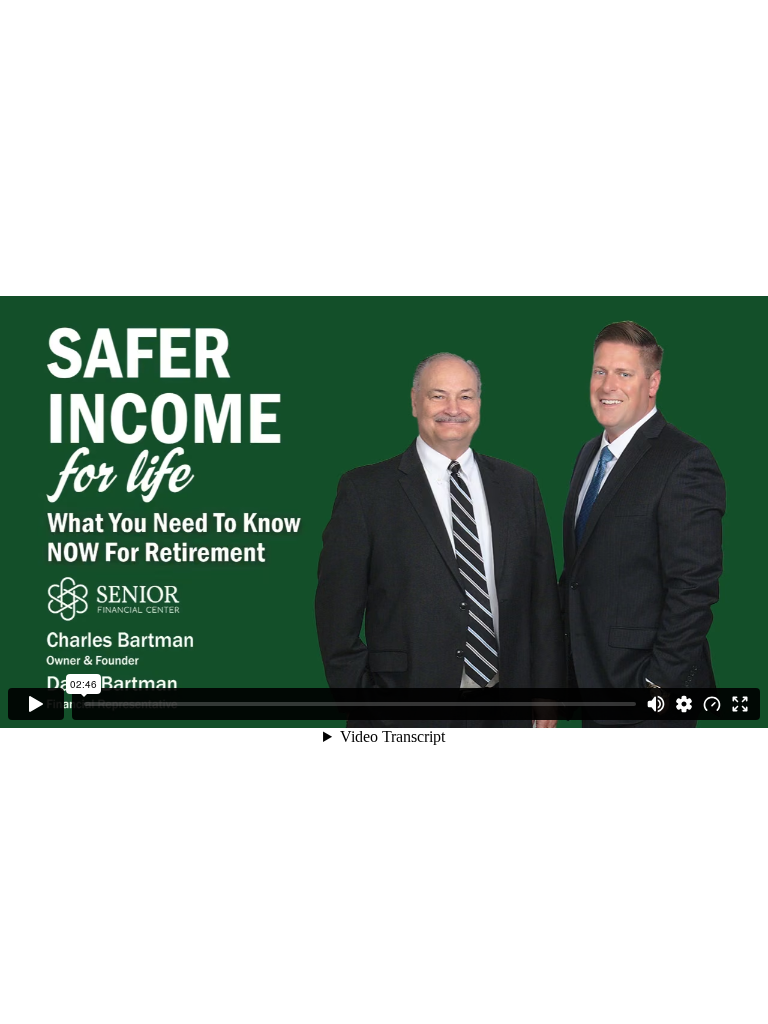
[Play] (36, 704)
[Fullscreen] (740, 704)
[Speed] (712, 704)
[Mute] (656, 704)
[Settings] (684, 704)
